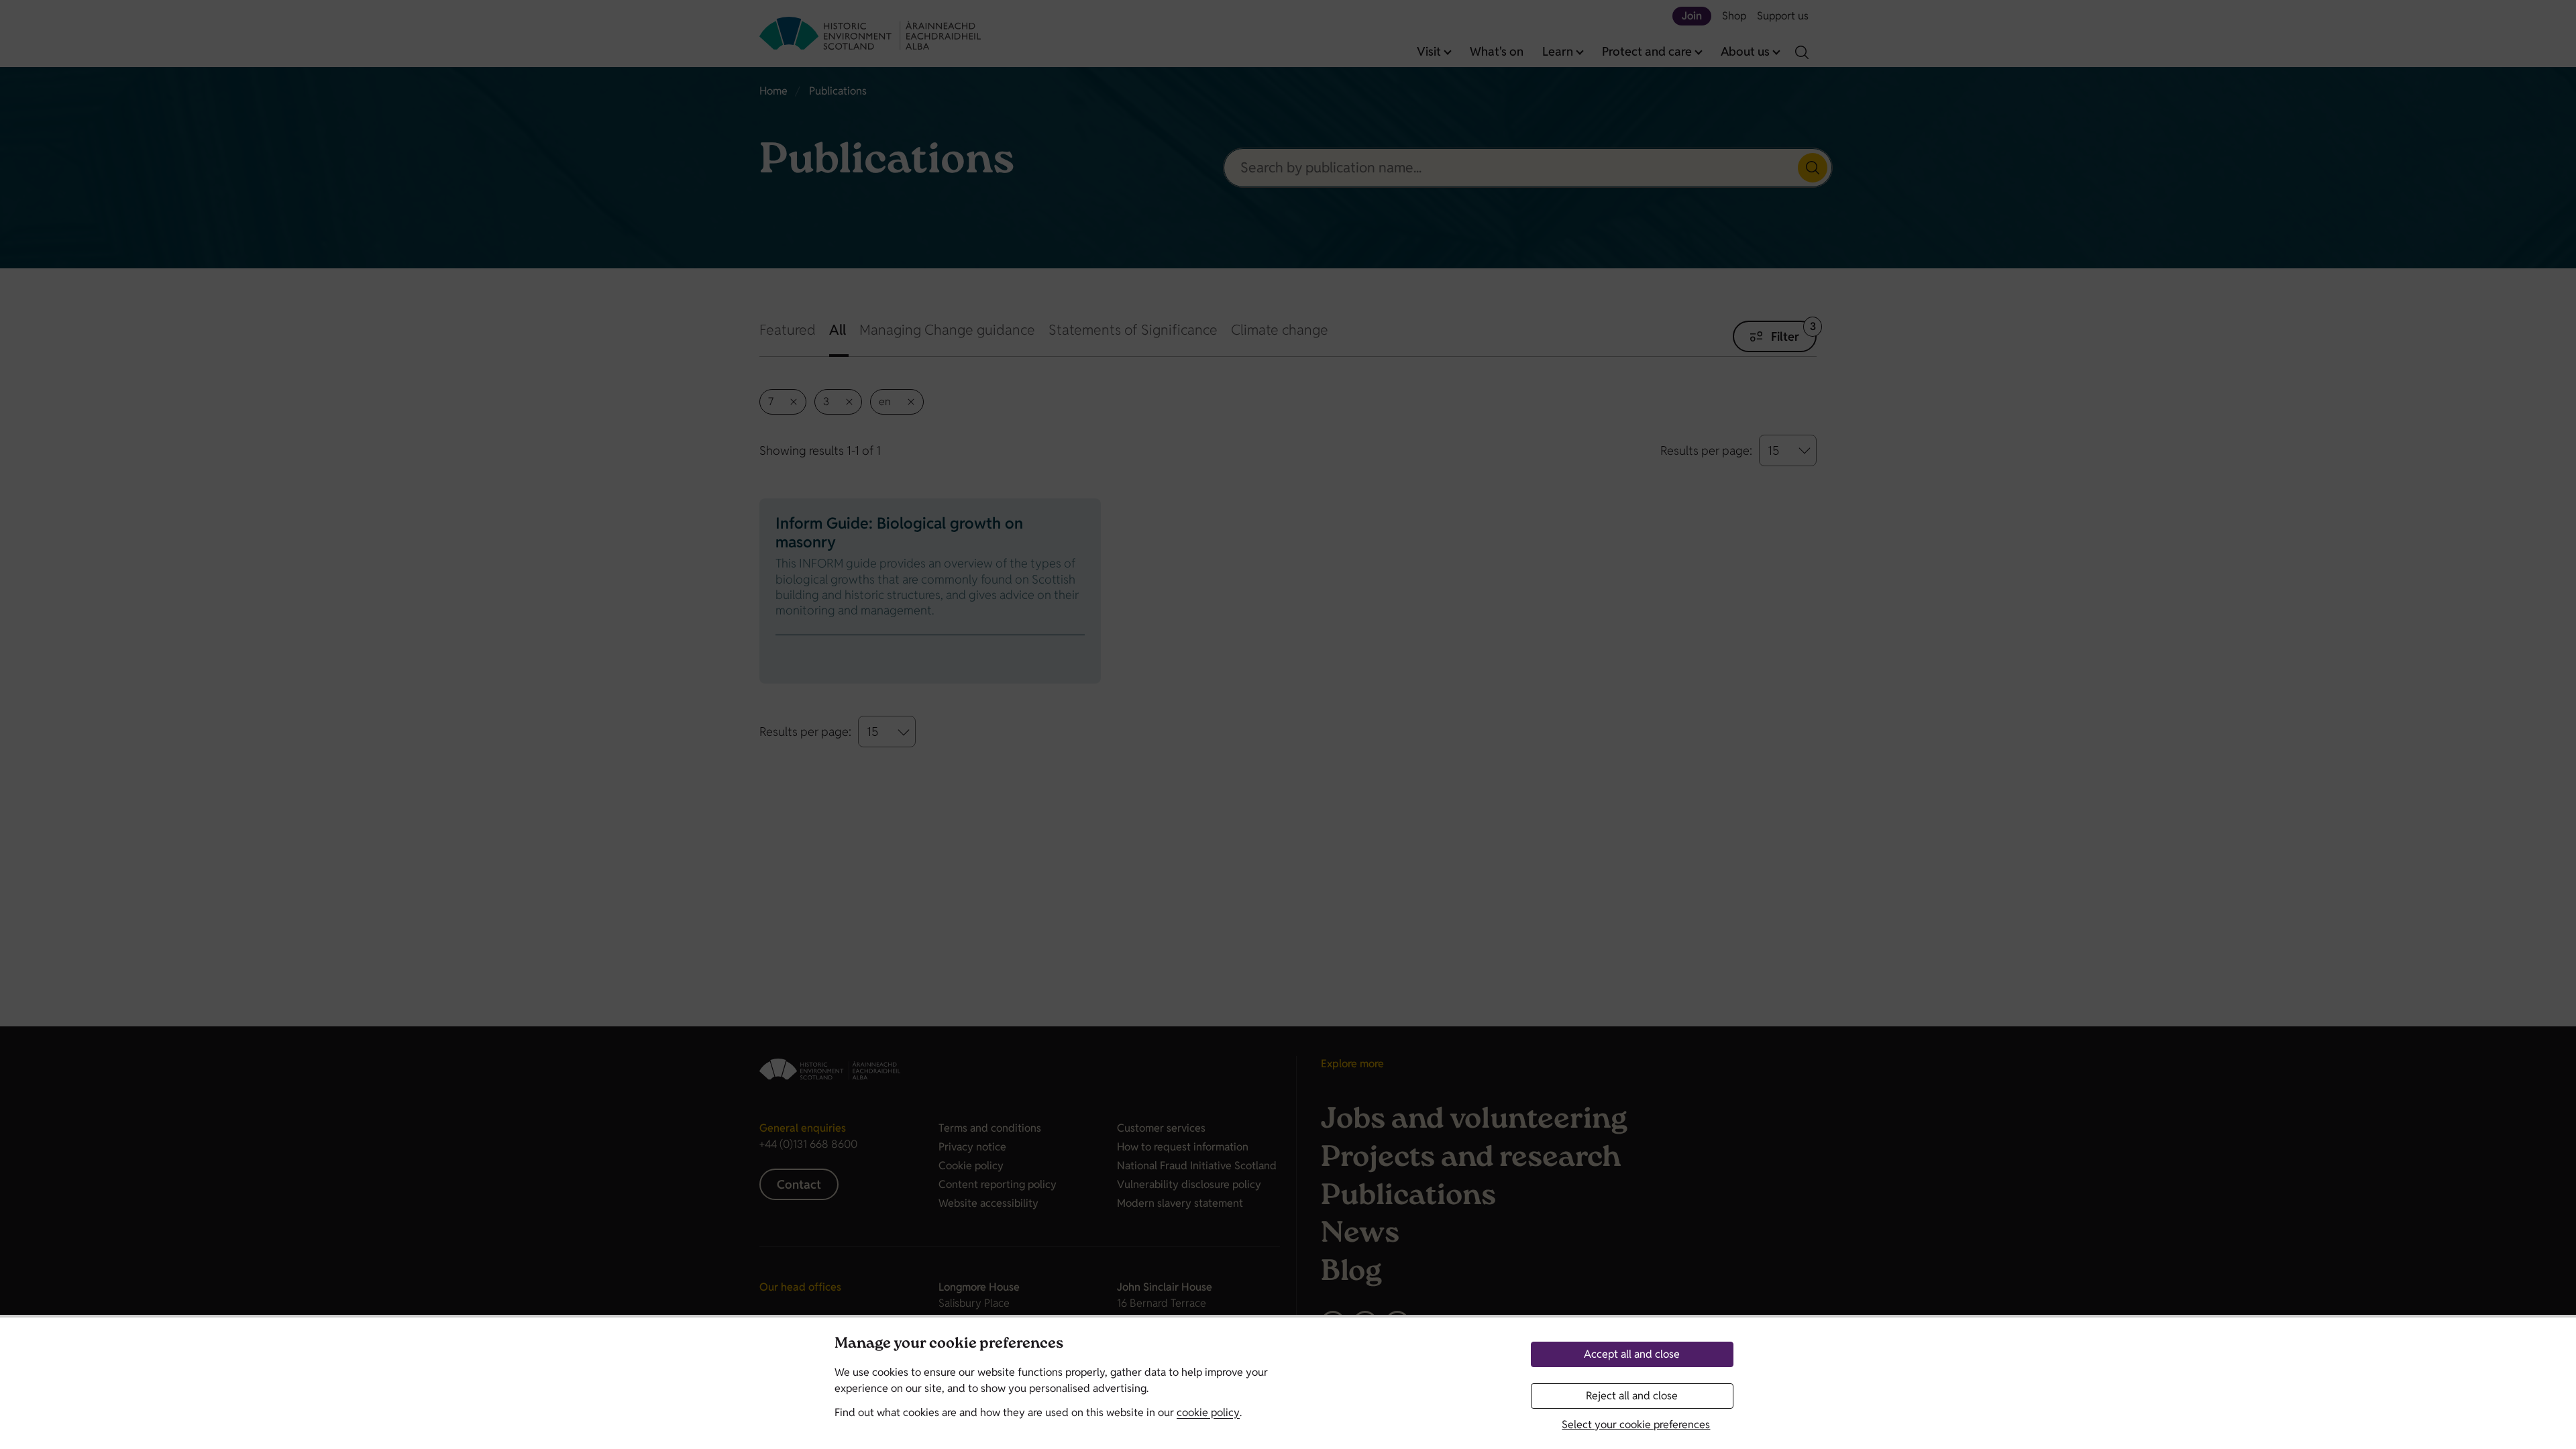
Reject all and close (1632, 1396)
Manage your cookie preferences (949, 1345)
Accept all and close (1632, 1354)
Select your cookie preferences (1636, 1425)
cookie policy (1208, 1412)
